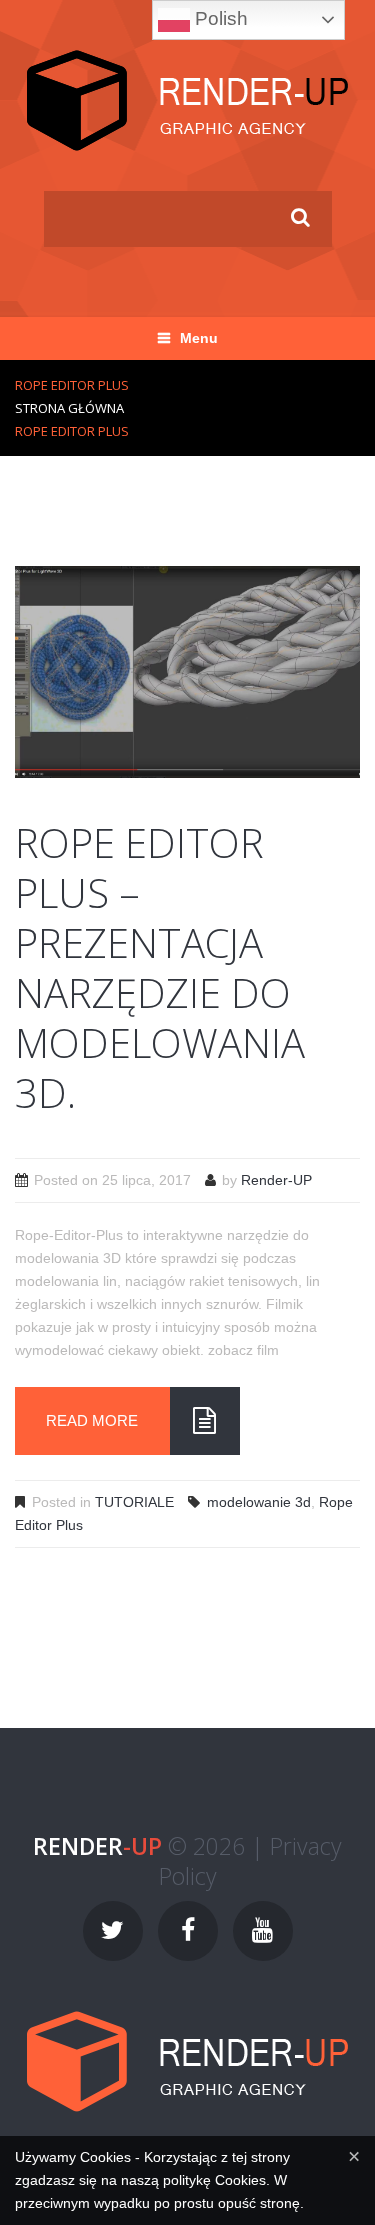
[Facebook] (188, 1931)
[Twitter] (113, 1931)
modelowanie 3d (259, 1502)
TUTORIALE (134, 1502)
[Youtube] (263, 1931)
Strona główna (69, 408)
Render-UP (276, 1180)
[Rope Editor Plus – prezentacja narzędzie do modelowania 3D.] (187, 671)
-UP (97, 1846)
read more (92, 1420)
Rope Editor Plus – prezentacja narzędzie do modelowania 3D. (160, 967)
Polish (219, 18)
